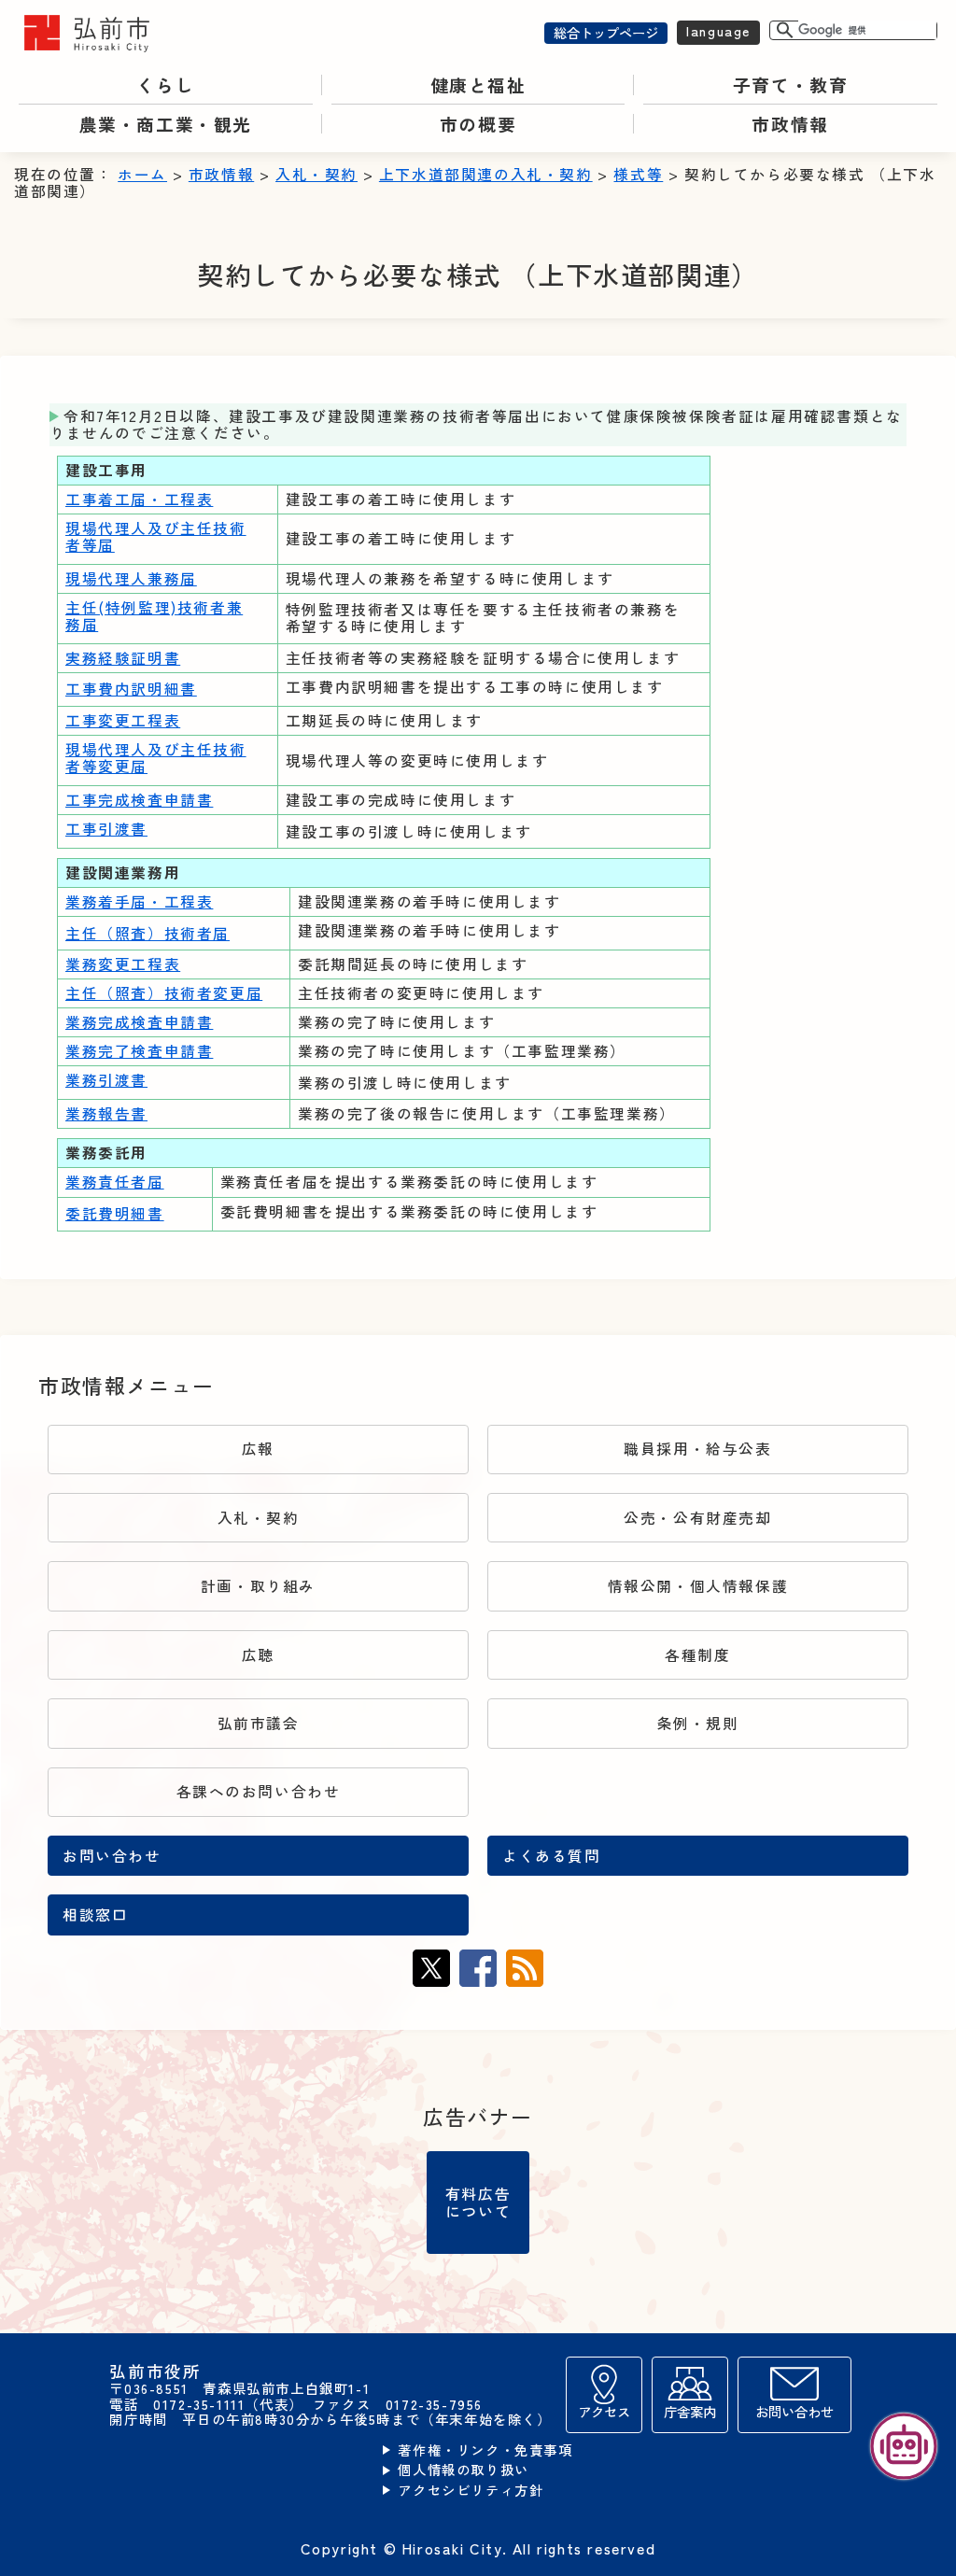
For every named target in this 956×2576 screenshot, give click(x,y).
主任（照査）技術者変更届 (164, 993)
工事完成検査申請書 (139, 800)
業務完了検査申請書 (139, 1051)
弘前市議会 (259, 1723)
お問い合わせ (112, 1856)
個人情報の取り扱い (463, 2470)
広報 (258, 1449)
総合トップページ (606, 32)
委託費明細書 (115, 1213)
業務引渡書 (106, 1080)
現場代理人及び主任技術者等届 (156, 536)
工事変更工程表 (123, 720)
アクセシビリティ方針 (471, 2491)
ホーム (142, 174)
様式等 (638, 174)
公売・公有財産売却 (697, 1518)
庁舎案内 (690, 2411)
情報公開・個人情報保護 (698, 1586)
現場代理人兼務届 (131, 578)
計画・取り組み (258, 1586)
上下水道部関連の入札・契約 (486, 174)
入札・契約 (316, 174)
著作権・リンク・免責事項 (485, 2450)
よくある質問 (552, 1856)
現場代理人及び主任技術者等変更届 (156, 758)
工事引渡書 (106, 829)
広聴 (258, 1655)
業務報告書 (106, 1113)
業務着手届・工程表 (139, 901)
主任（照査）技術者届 (148, 933)
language (718, 30)
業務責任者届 (115, 1182)
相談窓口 (95, 1914)
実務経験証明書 (123, 658)
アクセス (604, 2411)
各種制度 (697, 1655)
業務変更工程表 (123, 964)
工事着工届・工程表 (139, 499)
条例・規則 (698, 1723)
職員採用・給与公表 (697, 1449)
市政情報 (221, 174)
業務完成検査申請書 (139, 1022)
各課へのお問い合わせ (259, 1791)
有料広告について (478, 2202)
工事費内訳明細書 (131, 689)
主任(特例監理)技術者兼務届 (154, 616)
